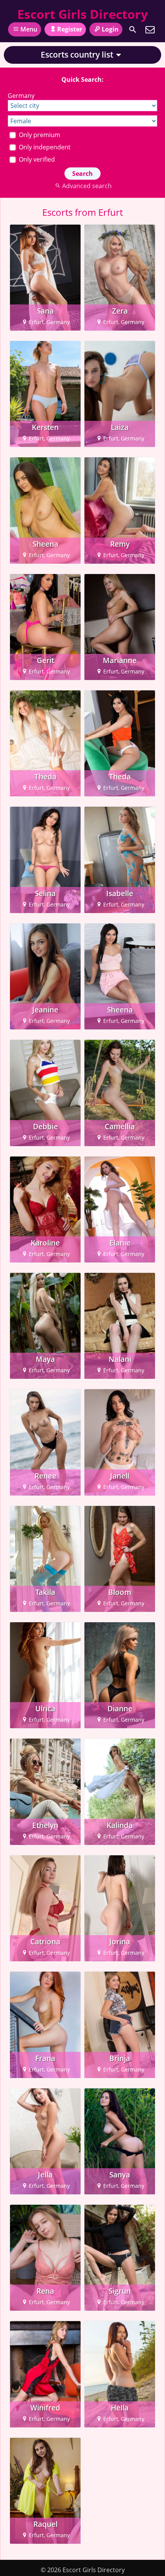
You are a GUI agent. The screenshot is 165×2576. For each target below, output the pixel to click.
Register (70, 29)
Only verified (36, 159)
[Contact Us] (150, 30)
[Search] (133, 30)
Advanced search (87, 186)
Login (110, 29)
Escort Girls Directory (82, 14)
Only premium (39, 135)
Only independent (44, 147)
